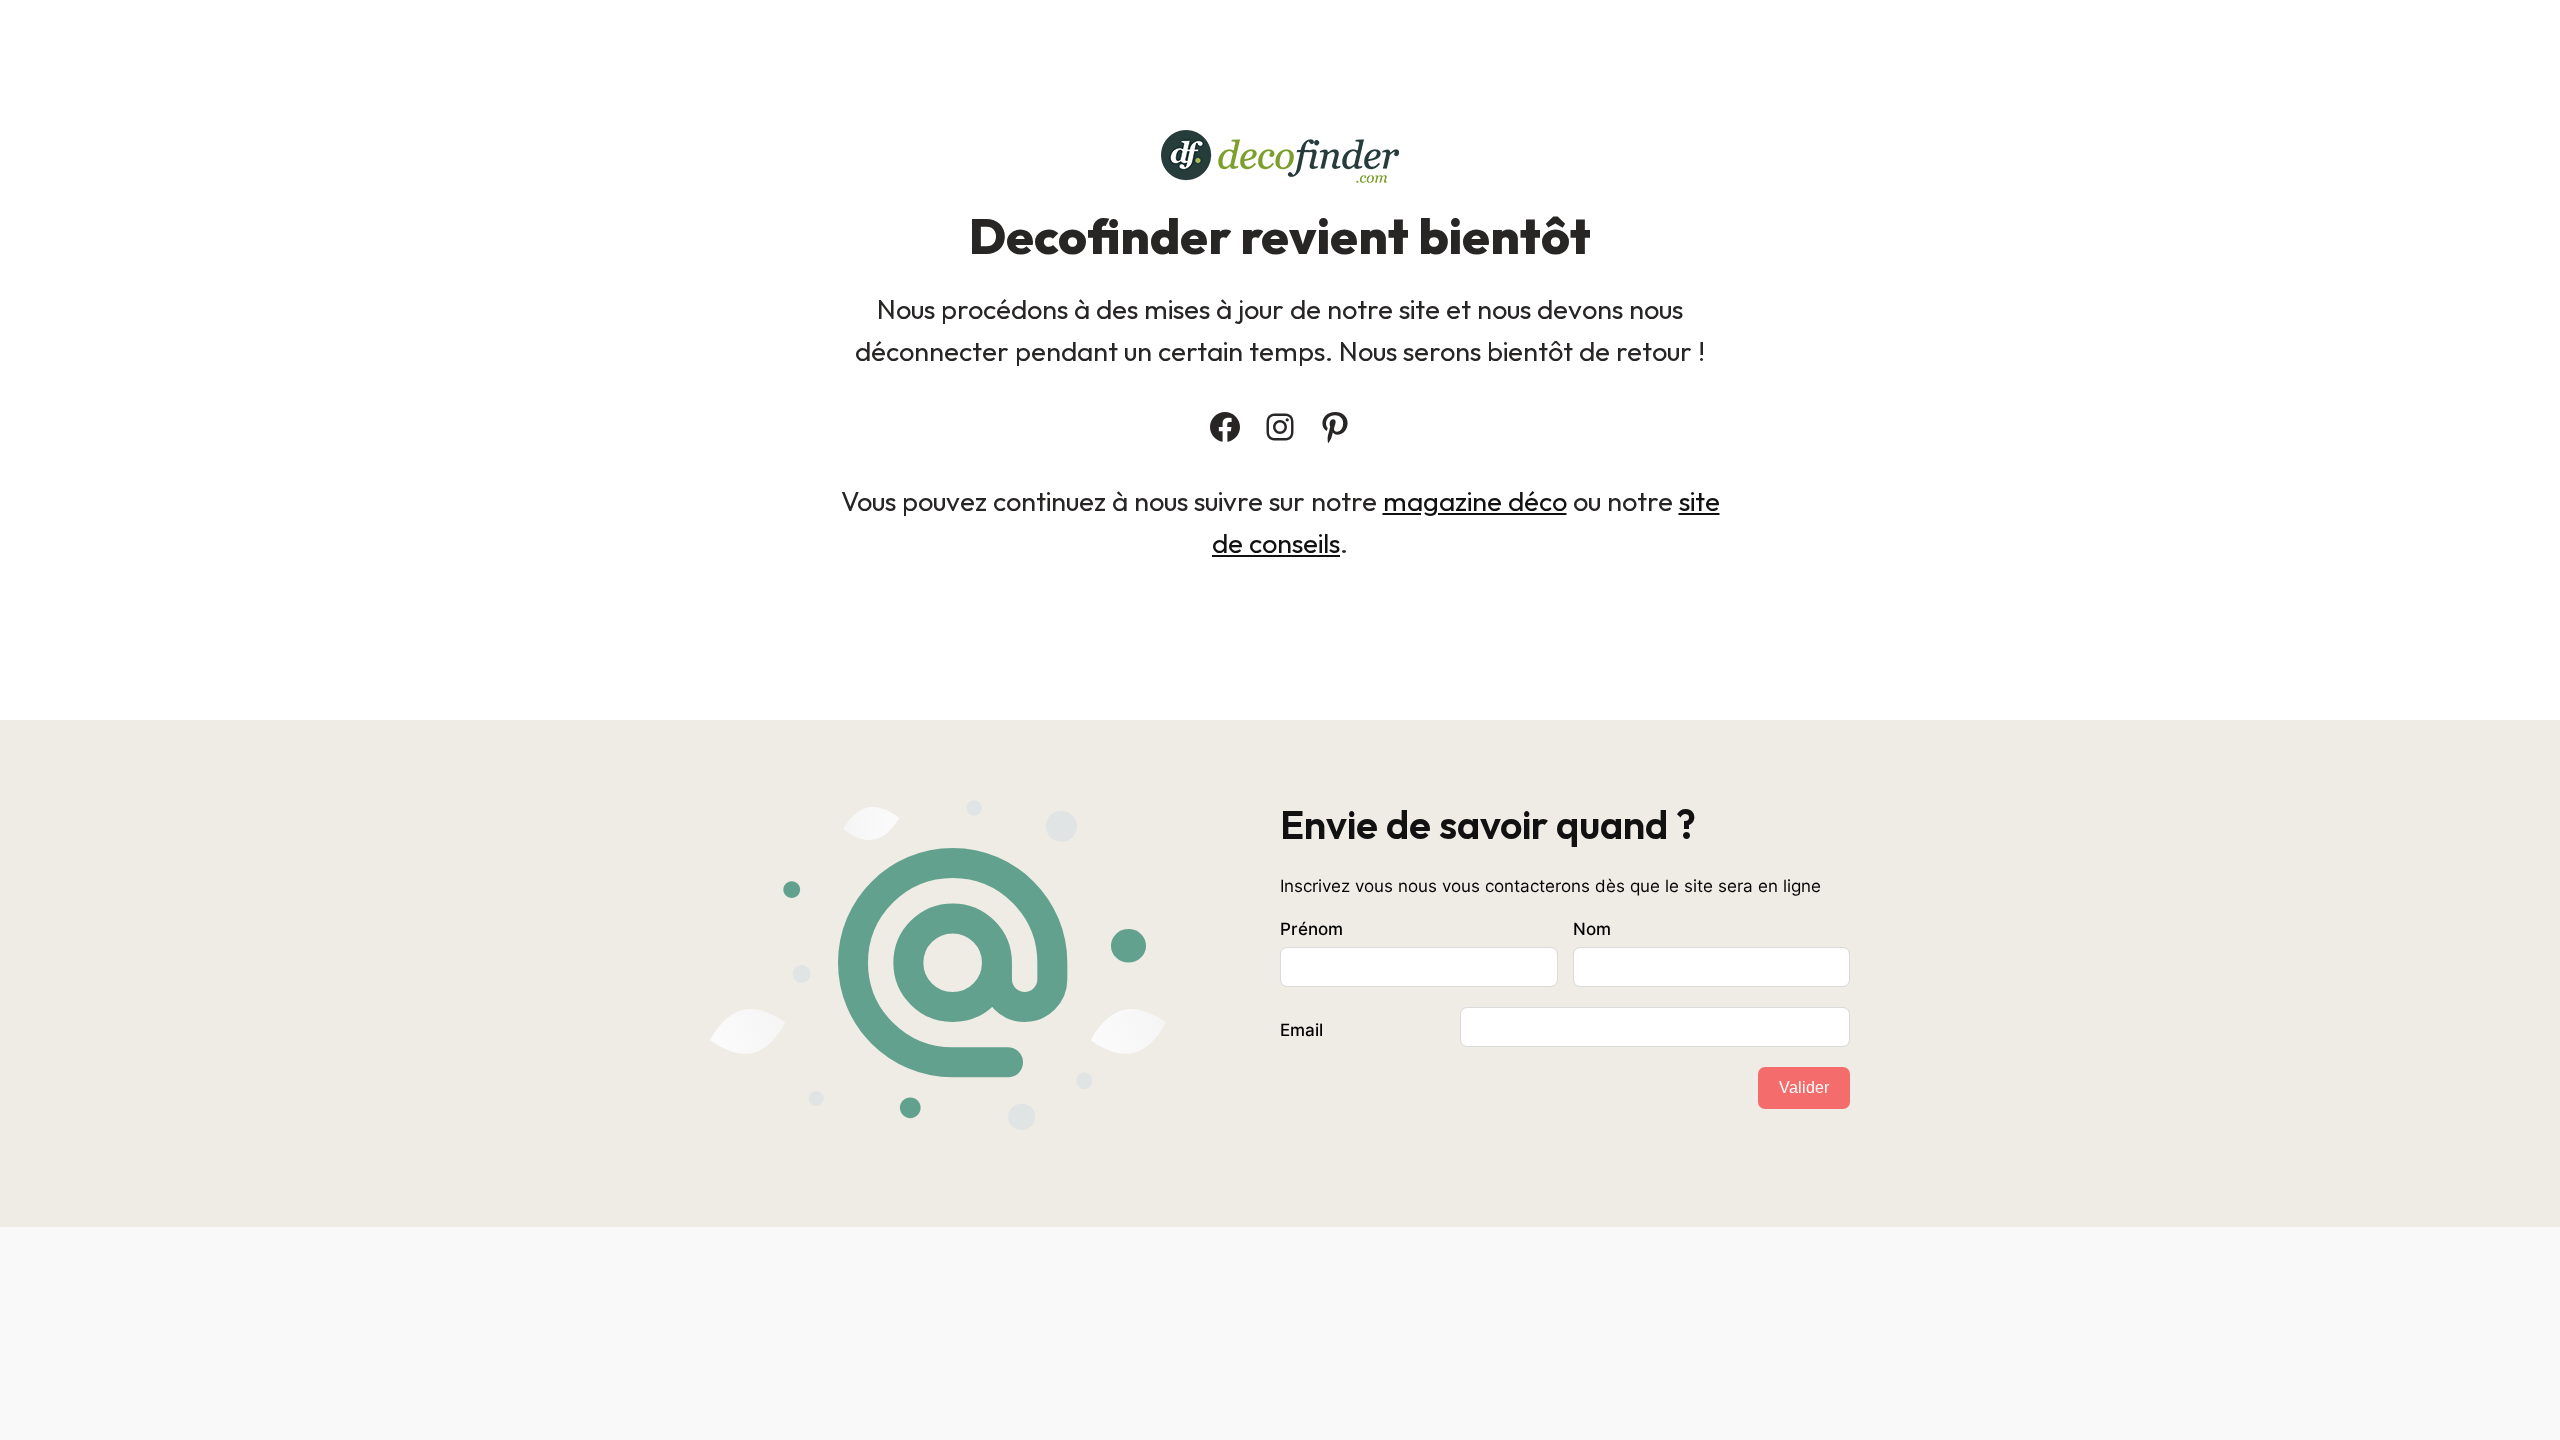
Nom (1592, 929)
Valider (1804, 1087)
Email (1301, 1030)
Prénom (1311, 929)
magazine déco (1475, 501)
